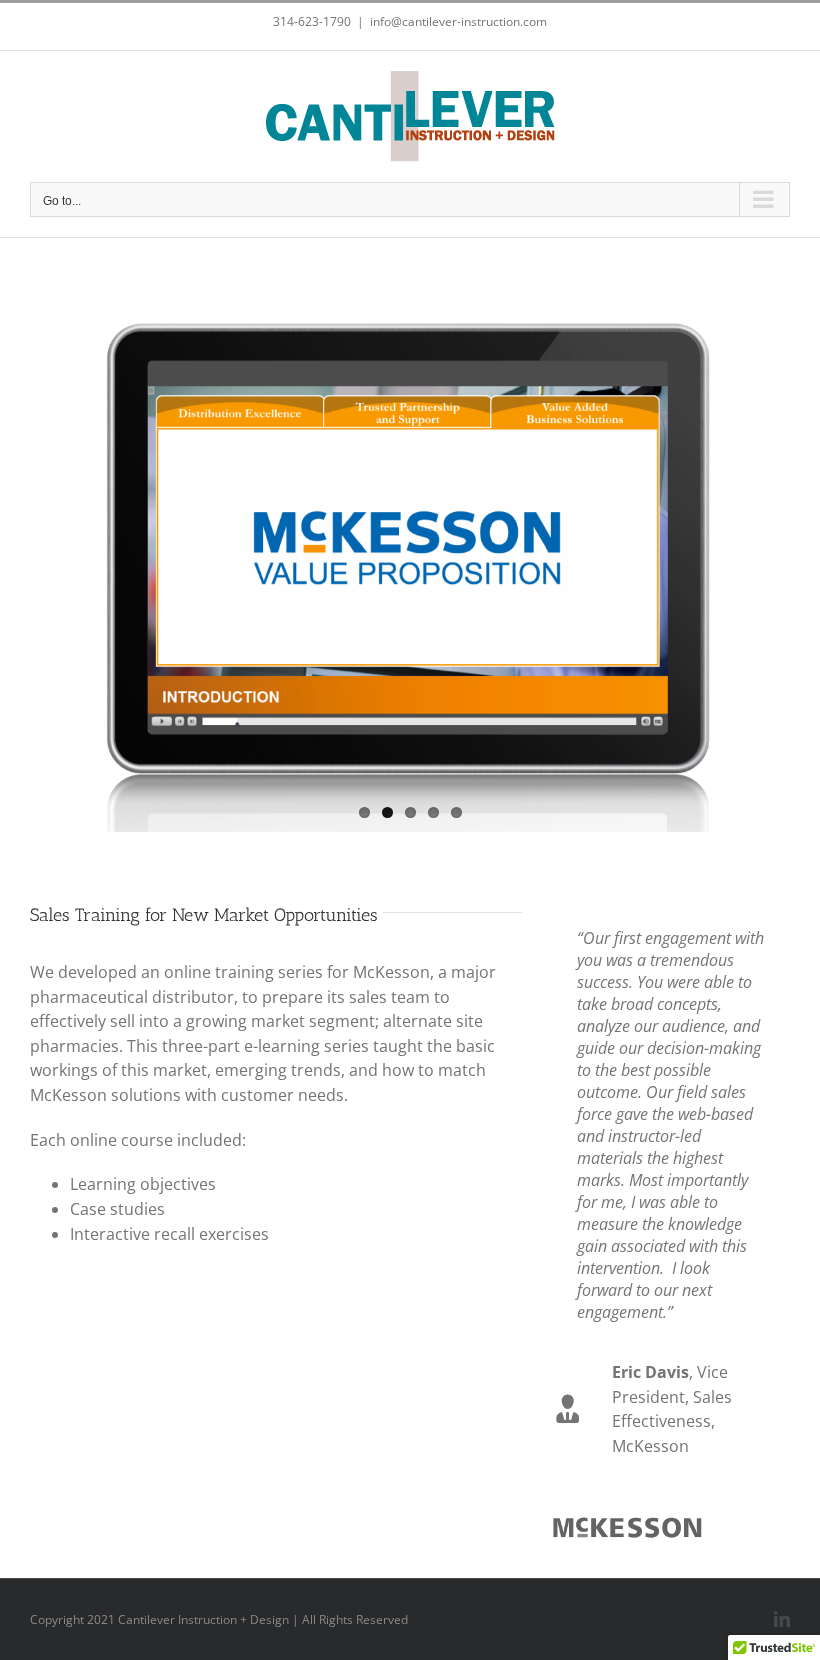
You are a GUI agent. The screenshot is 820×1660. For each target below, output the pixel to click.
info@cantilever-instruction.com (458, 21)
